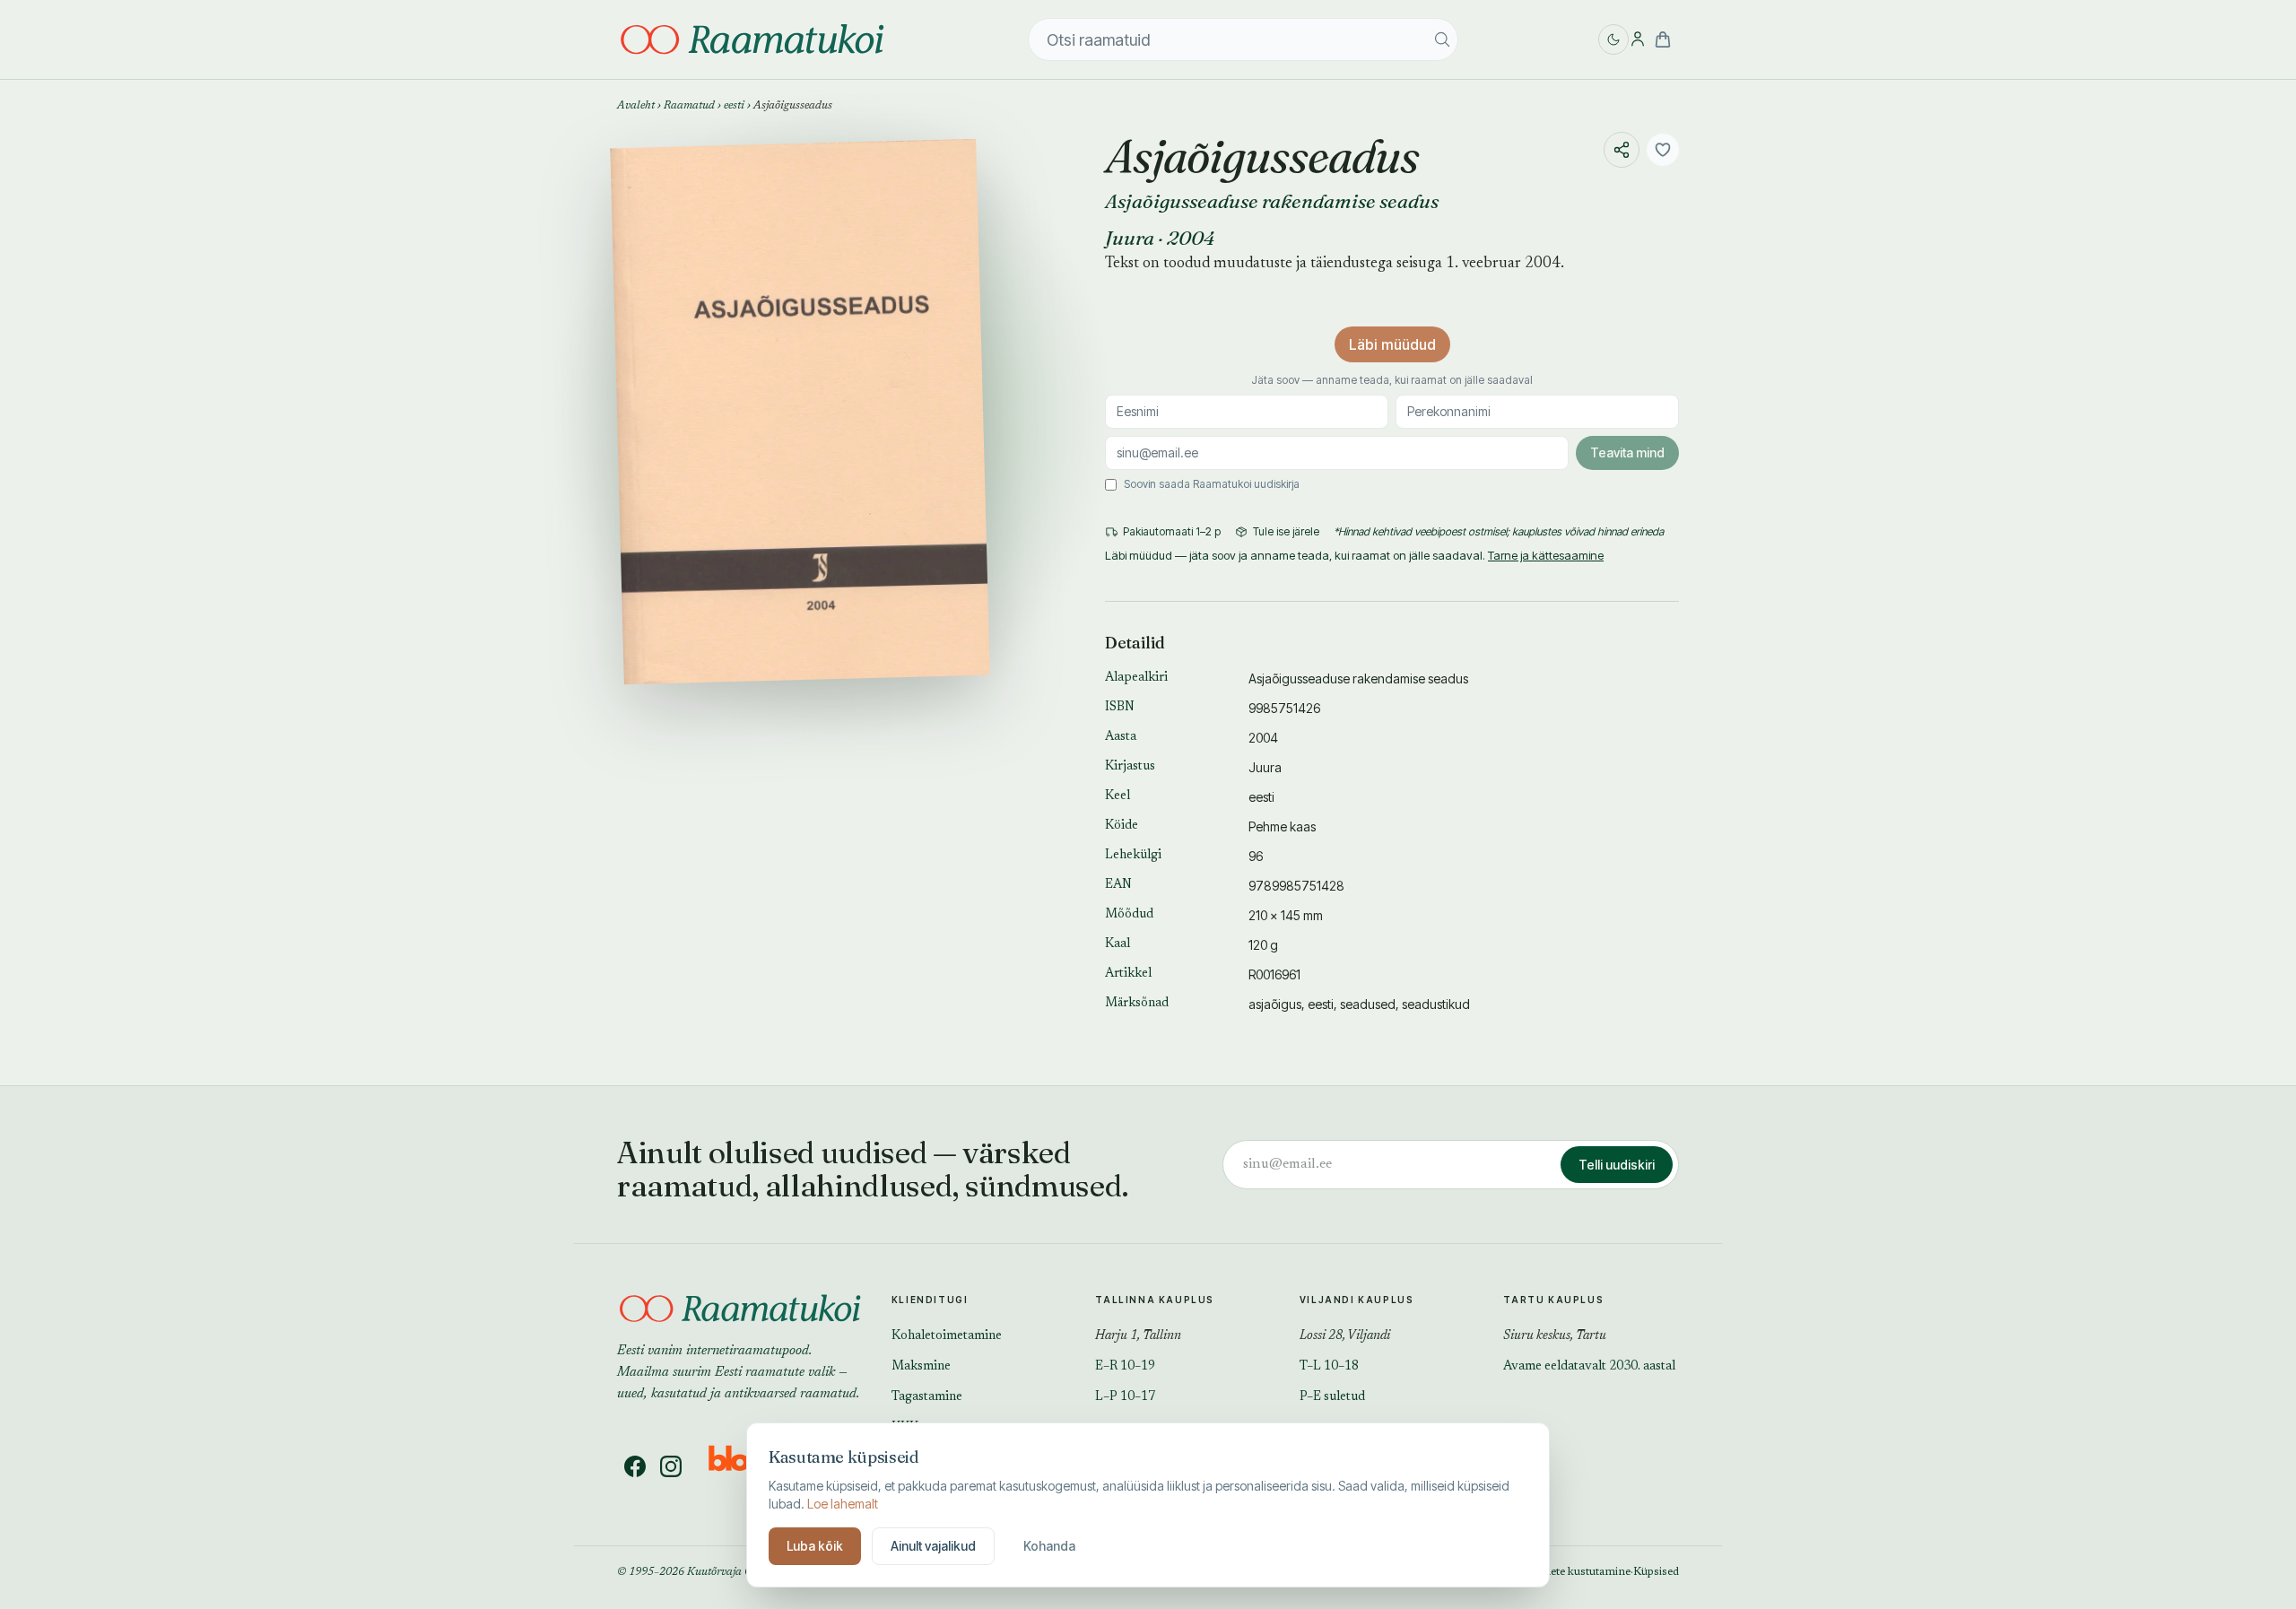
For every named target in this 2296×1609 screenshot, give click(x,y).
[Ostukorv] (1663, 39)
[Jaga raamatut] (1622, 150)
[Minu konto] (1638, 39)
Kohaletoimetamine (947, 1336)
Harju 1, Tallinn (1138, 1336)
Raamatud (689, 106)
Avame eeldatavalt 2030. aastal (1589, 1367)
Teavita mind (1627, 452)
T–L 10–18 (1329, 1367)
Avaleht (636, 106)
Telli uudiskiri (1617, 1165)
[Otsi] (1442, 39)
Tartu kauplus (1553, 1300)
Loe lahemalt (843, 1504)
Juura (1130, 238)
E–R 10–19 (1125, 1367)
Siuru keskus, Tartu (1555, 1336)
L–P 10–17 (1125, 1397)
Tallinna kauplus (1155, 1300)
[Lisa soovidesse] (1663, 150)
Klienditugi (930, 1300)
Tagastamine (927, 1397)
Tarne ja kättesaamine (1546, 555)
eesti (734, 106)
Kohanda (1049, 1546)
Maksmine (921, 1367)
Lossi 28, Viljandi (1345, 1336)
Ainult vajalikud (933, 1546)
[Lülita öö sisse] (1613, 39)
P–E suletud (1332, 1397)
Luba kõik (815, 1546)
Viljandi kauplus (1357, 1300)
